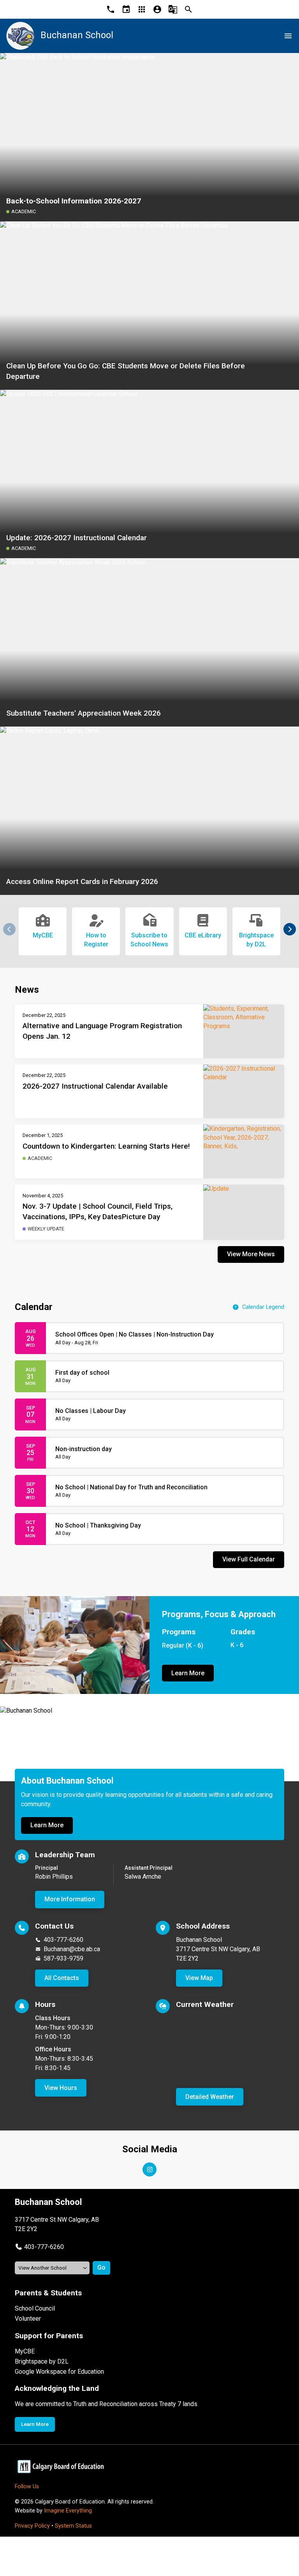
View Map (199, 1978)
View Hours (61, 2088)
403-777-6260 (63, 1940)
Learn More (188, 1673)
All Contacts (62, 1978)
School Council (35, 2308)
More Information (70, 1899)
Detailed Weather (210, 2097)
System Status (73, 2526)
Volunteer (28, 2319)
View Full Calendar (249, 1559)
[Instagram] (149, 2169)
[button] (290, 929)
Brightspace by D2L (42, 2361)
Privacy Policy (32, 2526)
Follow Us (27, 2487)
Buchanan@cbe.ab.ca (72, 1949)
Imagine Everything (68, 2511)
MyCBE (25, 2351)
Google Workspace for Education (59, 2372)
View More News (251, 1254)
